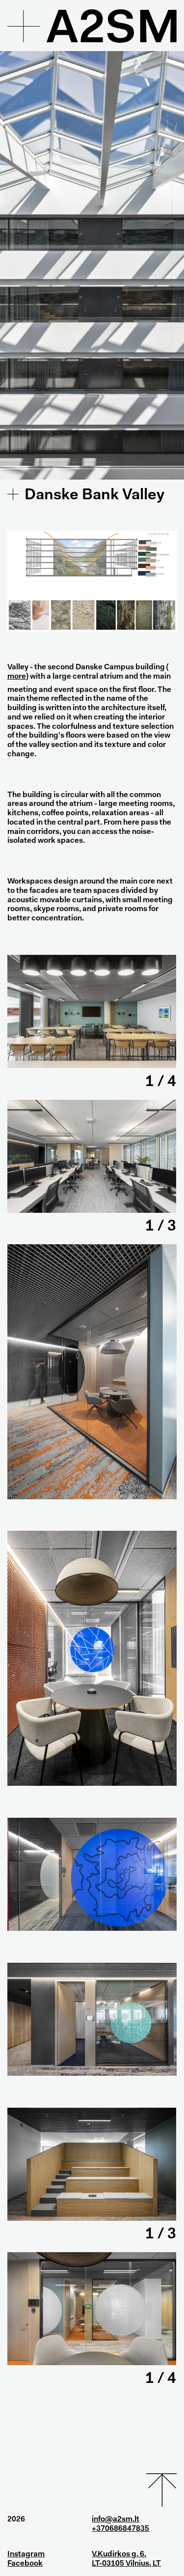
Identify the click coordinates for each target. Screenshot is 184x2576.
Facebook (25, 2564)
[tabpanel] (92, 1011)
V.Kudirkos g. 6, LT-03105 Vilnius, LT (126, 2559)
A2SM (113, 31)
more (17, 677)
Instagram (26, 2554)
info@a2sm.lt (116, 2519)
